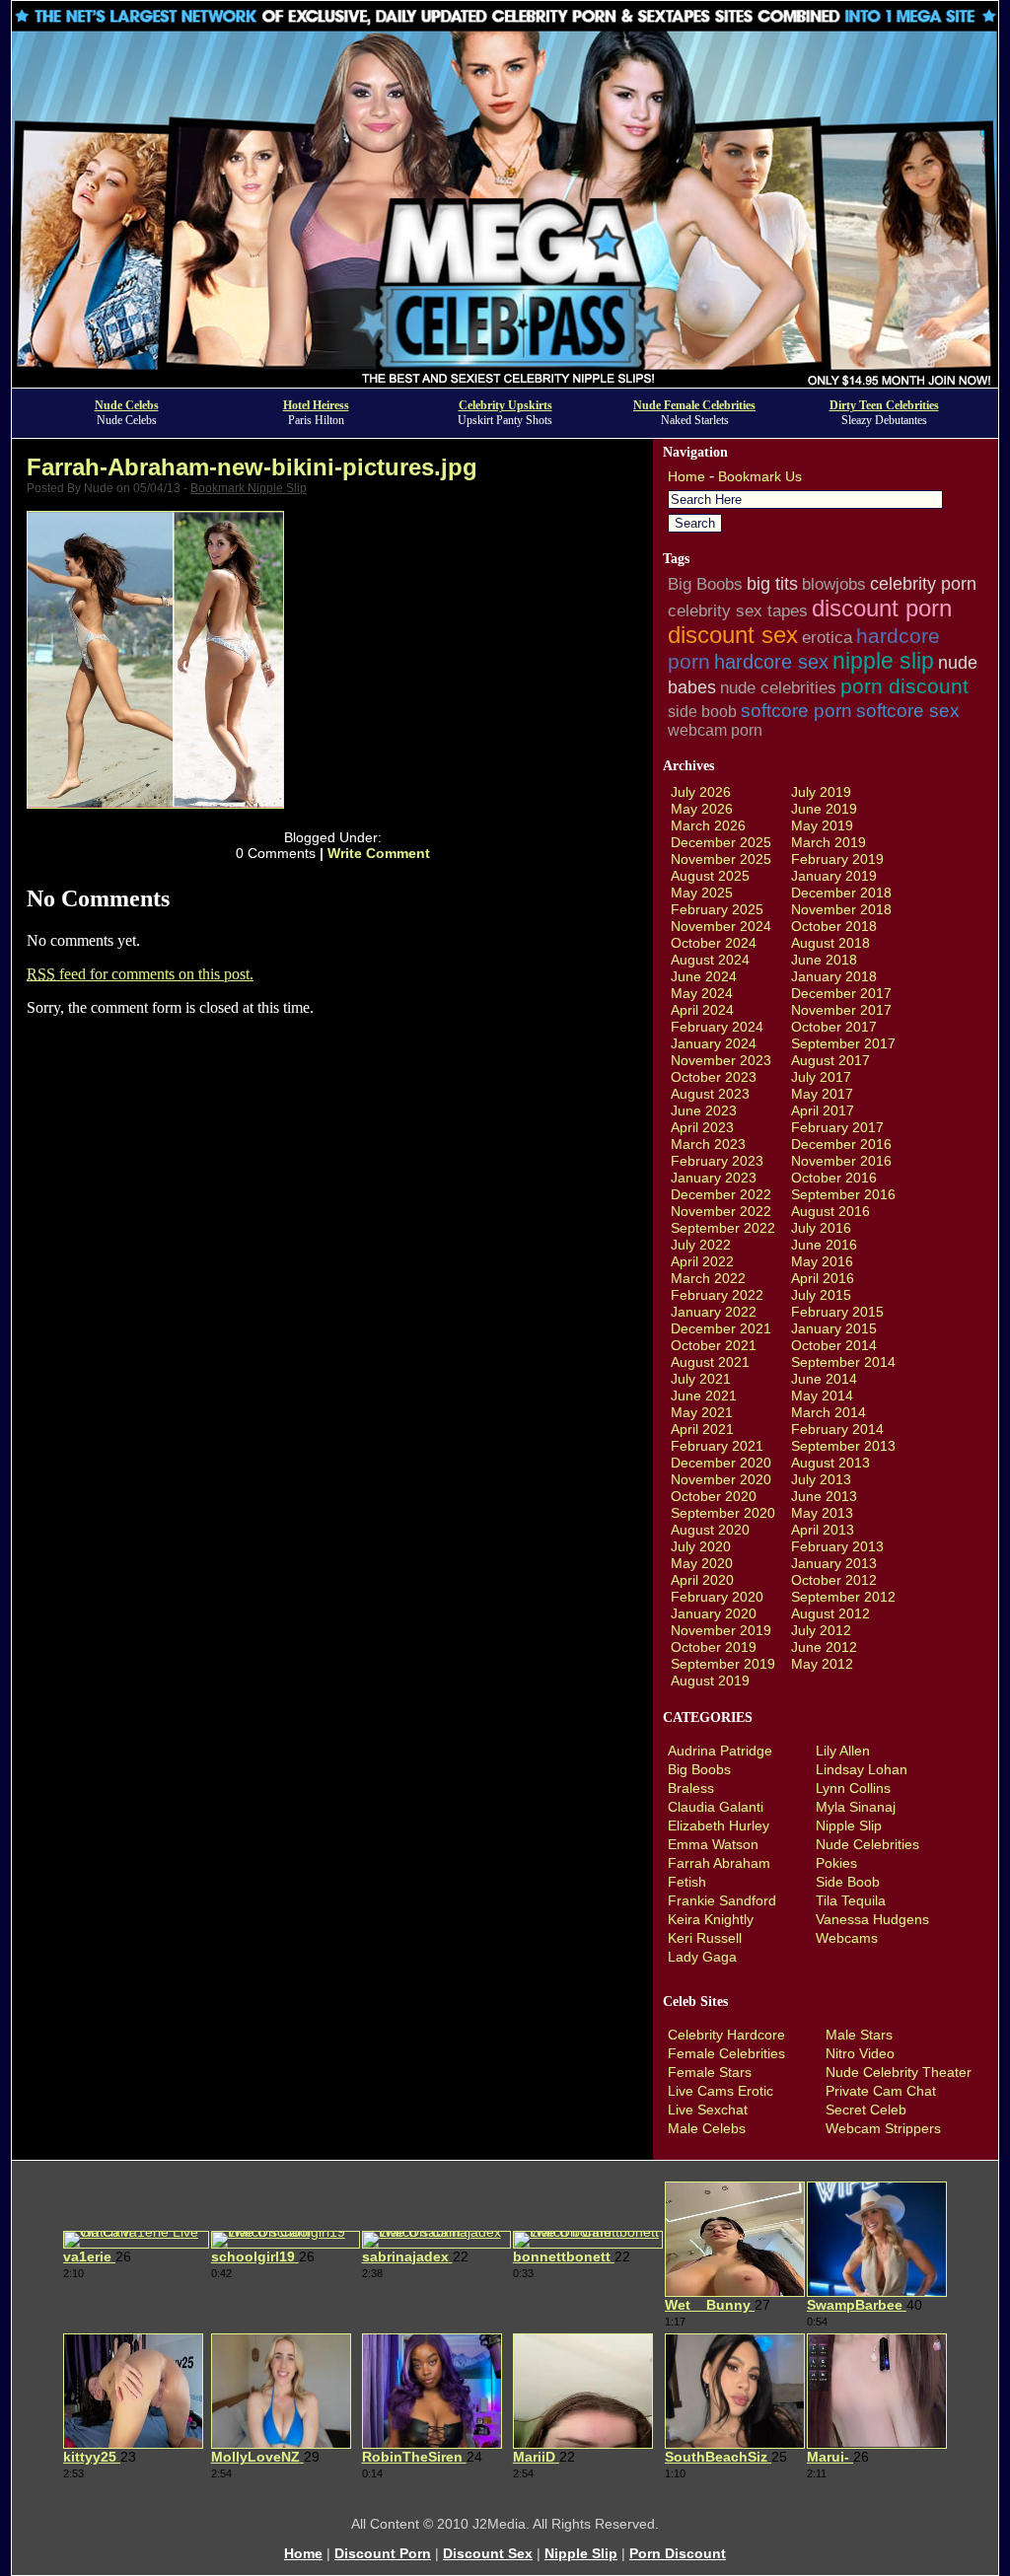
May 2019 (822, 825)
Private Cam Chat (881, 2091)
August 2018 (830, 943)
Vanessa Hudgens (872, 1919)
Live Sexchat (708, 2110)
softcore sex (908, 711)
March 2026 (708, 825)
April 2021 (702, 1429)
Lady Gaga (702, 1957)
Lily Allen (843, 1751)
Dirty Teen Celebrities (884, 405)
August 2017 (830, 1060)
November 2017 (841, 1010)
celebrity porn (923, 584)
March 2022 (708, 1278)
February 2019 (837, 859)
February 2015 (837, 1312)
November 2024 (721, 926)
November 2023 (721, 1060)
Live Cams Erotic (721, 2091)
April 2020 (702, 1580)
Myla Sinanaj (856, 1807)
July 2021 (701, 1379)
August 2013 (830, 1463)
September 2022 (723, 1228)
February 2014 (837, 1429)
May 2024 (702, 993)
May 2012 (822, 1664)
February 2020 (717, 1597)
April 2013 (823, 1530)
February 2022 (717, 1295)
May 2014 (822, 1395)
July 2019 (821, 792)
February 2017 (837, 1127)
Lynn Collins (853, 1788)
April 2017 (823, 1110)
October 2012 (834, 1580)
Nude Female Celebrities (694, 405)
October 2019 (714, 1647)
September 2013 (843, 1446)
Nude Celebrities (867, 1844)
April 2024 (702, 1010)
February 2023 (717, 1161)
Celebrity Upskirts (505, 405)
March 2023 (708, 1144)
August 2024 (710, 960)
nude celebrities (778, 688)
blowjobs (834, 584)
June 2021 (704, 1395)
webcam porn (715, 730)
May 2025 (702, 893)
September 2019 (723, 1664)
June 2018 (824, 960)
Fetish (687, 1882)
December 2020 (721, 1463)
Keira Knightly (711, 1919)
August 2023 (710, 1094)
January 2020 (714, 1613)
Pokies (836, 1863)
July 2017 (821, 1077)
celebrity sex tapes (738, 610)
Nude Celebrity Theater (899, 2072)
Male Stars (859, 2035)
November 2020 (721, 1479)
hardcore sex (771, 662)
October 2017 (834, 1027)
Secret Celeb (866, 2110)
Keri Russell (705, 1938)
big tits (772, 584)
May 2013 (822, 1513)
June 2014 (824, 1379)
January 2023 (714, 1178)
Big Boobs (705, 584)
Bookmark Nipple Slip (249, 488)
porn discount (904, 686)
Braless (691, 1788)
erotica (827, 637)
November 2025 (721, 859)
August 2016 (830, 1211)
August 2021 (710, 1362)
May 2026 (702, 809)
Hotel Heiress (316, 405)
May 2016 (822, 1261)
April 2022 (702, 1261)
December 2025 (721, 842)
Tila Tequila (851, 1900)
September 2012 (843, 1597)
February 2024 (717, 1027)
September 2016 (843, 1194)
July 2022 (701, 1245)
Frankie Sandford (722, 1900)
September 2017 (843, 1043)
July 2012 (821, 1630)
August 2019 (710, 1681)
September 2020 (723, 1513)
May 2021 (702, 1412)
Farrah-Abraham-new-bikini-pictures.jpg (252, 467)
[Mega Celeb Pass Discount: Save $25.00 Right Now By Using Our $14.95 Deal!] (505, 382)
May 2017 (822, 1094)
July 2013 (821, 1479)
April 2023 (702, 1127)
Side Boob (848, 1882)
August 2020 (710, 1530)
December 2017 (841, 993)
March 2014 (829, 1412)
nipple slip (883, 661)
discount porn (882, 608)
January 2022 (714, 1312)
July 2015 (821, 1295)
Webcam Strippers (883, 2128)
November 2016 (841, 1161)
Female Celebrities (726, 2053)
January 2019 (834, 876)
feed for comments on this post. (140, 974)
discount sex (733, 635)
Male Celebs (707, 2128)
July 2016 (821, 1228)
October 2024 (714, 943)
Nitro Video (860, 2053)
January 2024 (714, 1043)
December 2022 (721, 1194)
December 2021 (721, 1328)
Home (686, 476)
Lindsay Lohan (862, 1769)
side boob (702, 712)
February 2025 (717, 909)
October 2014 (834, 1345)
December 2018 (841, 893)
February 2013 (837, 1546)
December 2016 (841, 1144)
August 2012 (830, 1613)
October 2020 (714, 1496)
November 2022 (721, 1211)
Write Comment (379, 853)
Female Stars (710, 2072)
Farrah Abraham (719, 1863)
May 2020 (702, 1563)
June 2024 (704, 976)
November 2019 (721, 1630)
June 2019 (824, 809)
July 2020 (701, 1546)
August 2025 (710, 876)
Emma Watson (713, 1844)
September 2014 (843, 1362)
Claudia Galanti (716, 1807)
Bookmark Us (760, 476)
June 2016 (824, 1245)
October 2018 (834, 926)
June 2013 (824, 1496)
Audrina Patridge (720, 1751)
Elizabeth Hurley (719, 1825)
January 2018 (834, 976)
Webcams (847, 1938)
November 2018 (841, 909)
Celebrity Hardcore (726, 2035)
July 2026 (701, 792)
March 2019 (829, 842)
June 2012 (824, 1647)
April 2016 (823, 1278)
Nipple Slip (849, 1825)
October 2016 (834, 1178)
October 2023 (714, 1077)
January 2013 (834, 1563)
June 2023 (704, 1110)
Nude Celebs (127, 405)
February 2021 (717, 1446)
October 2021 (714, 1345)
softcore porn (796, 710)
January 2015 (834, 1328)
